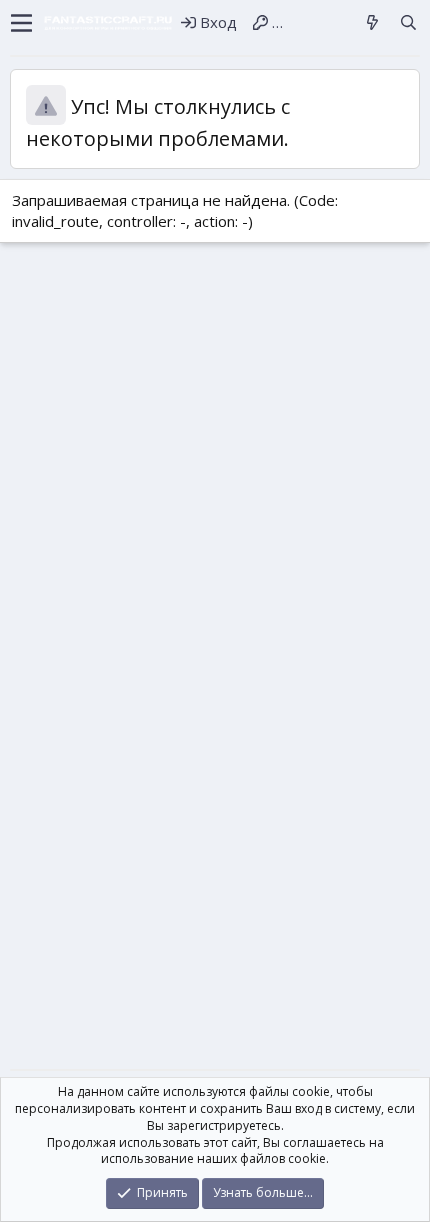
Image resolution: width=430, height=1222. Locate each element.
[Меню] (21, 23)
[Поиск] (408, 22)
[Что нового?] (372, 22)
